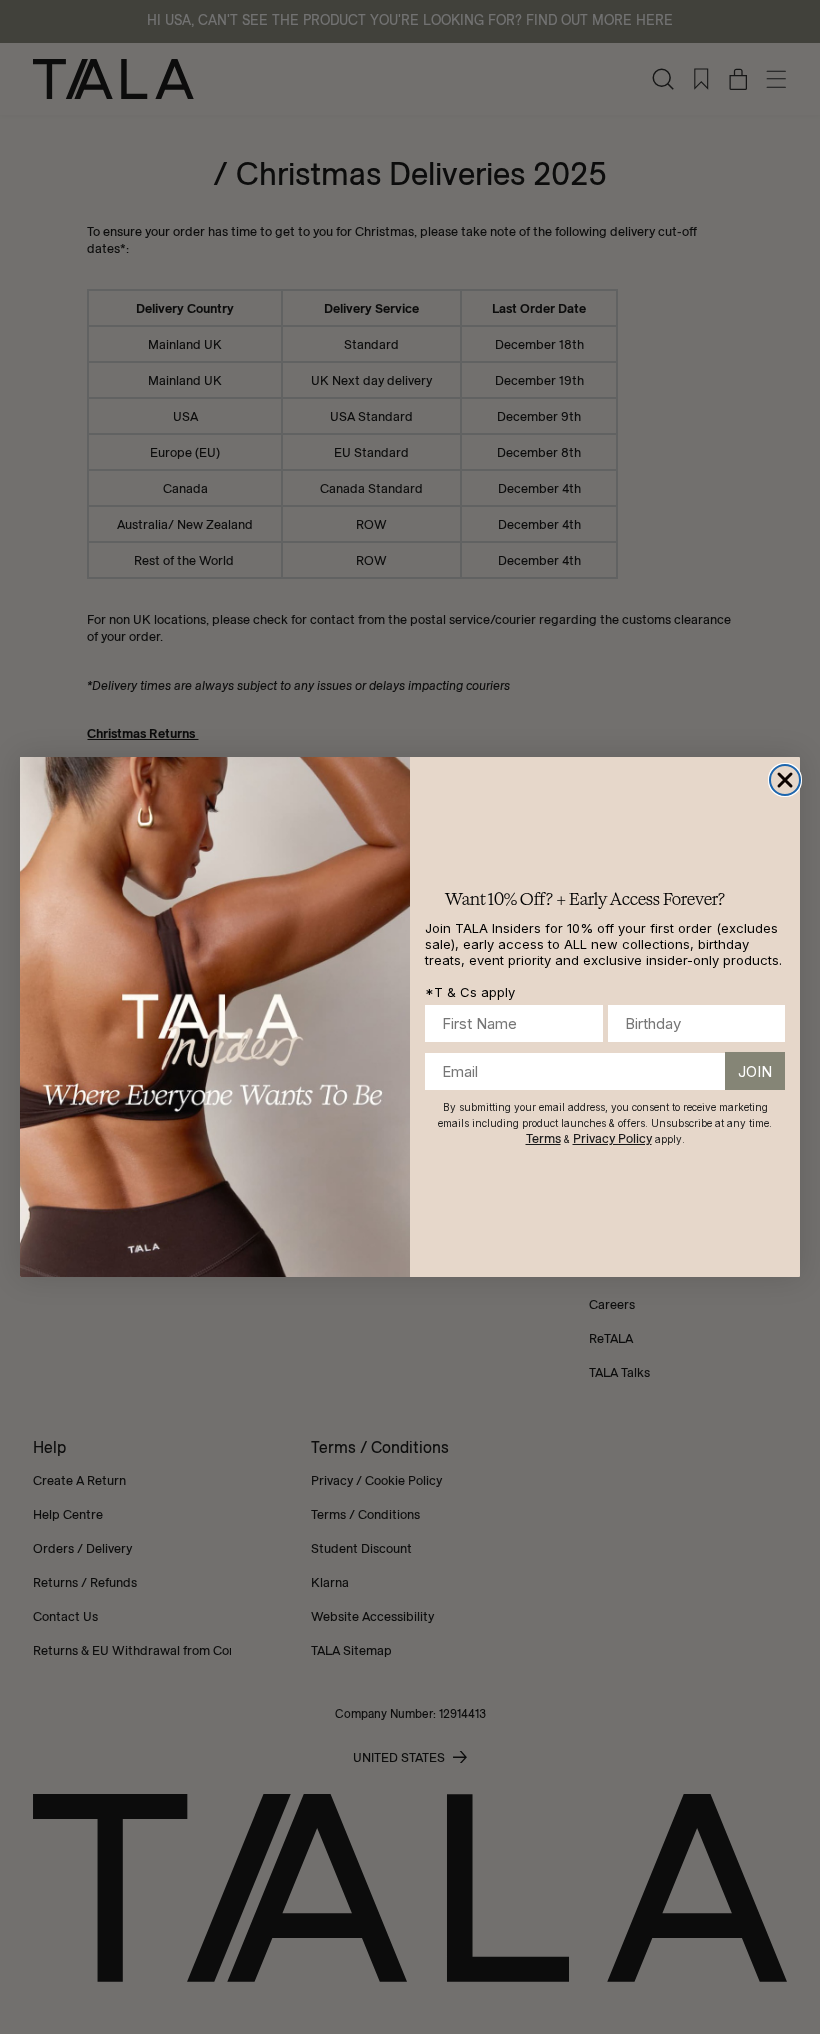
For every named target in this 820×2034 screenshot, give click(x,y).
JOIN (755, 1071)
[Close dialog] (785, 780)
